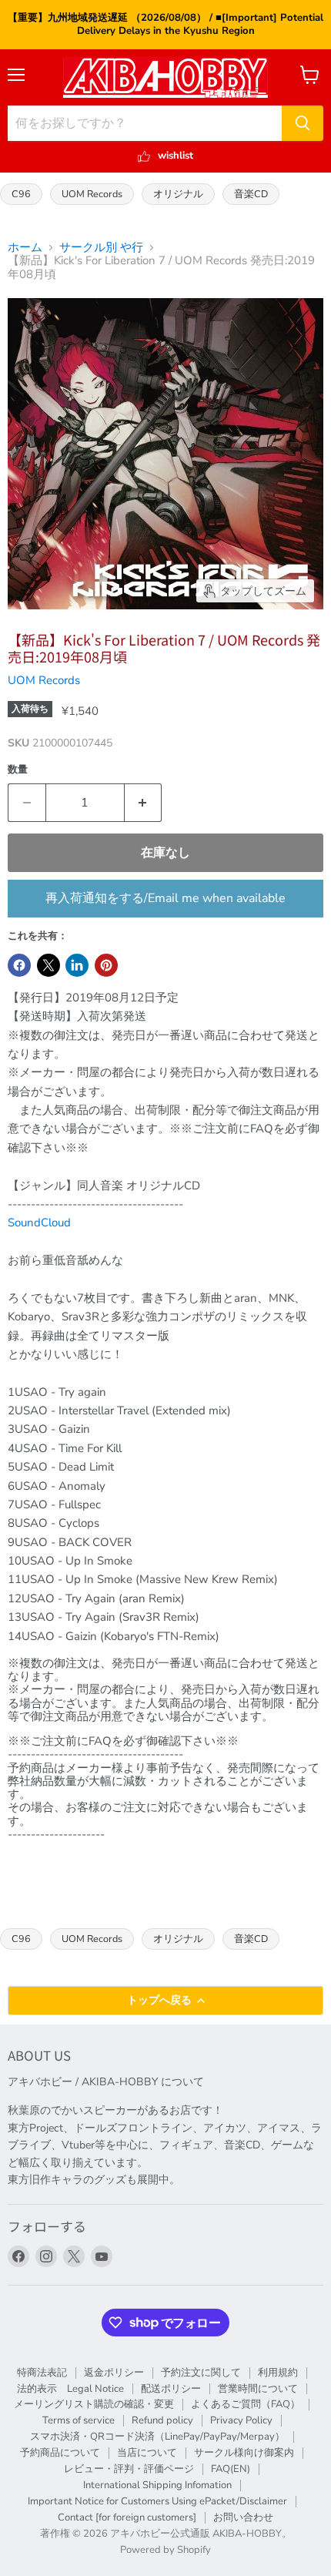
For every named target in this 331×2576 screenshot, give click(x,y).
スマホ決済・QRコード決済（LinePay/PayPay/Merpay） (157, 2437)
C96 (21, 194)
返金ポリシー (114, 2373)
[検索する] (303, 123)
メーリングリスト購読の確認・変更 (94, 2404)
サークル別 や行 (101, 248)
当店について (147, 2453)
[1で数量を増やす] (144, 803)
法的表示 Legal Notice (70, 2389)
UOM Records (92, 194)
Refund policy (162, 2420)
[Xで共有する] (48, 965)
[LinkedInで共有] (77, 965)
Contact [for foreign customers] (127, 2517)
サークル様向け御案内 (244, 2453)
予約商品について (60, 2453)
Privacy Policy (241, 2420)
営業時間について (258, 2389)
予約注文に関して (201, 2373)
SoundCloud (39, 1223)
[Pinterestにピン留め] (106, 965)
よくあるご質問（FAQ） (246, 2404)
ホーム (25, 248)
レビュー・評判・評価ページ (129, 2469)
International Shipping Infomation (157, 2485)
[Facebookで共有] (19, 965)
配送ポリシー (171, 2389)
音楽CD (251, 194)
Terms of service (79, 2420)
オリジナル (178, 194)
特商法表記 (42, 2373)
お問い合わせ (243, 2517)
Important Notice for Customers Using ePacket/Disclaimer (157, 2501)
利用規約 (278, 2373)
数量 (18, 770)
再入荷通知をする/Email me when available (165, 898)
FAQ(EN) (231, 2469)
